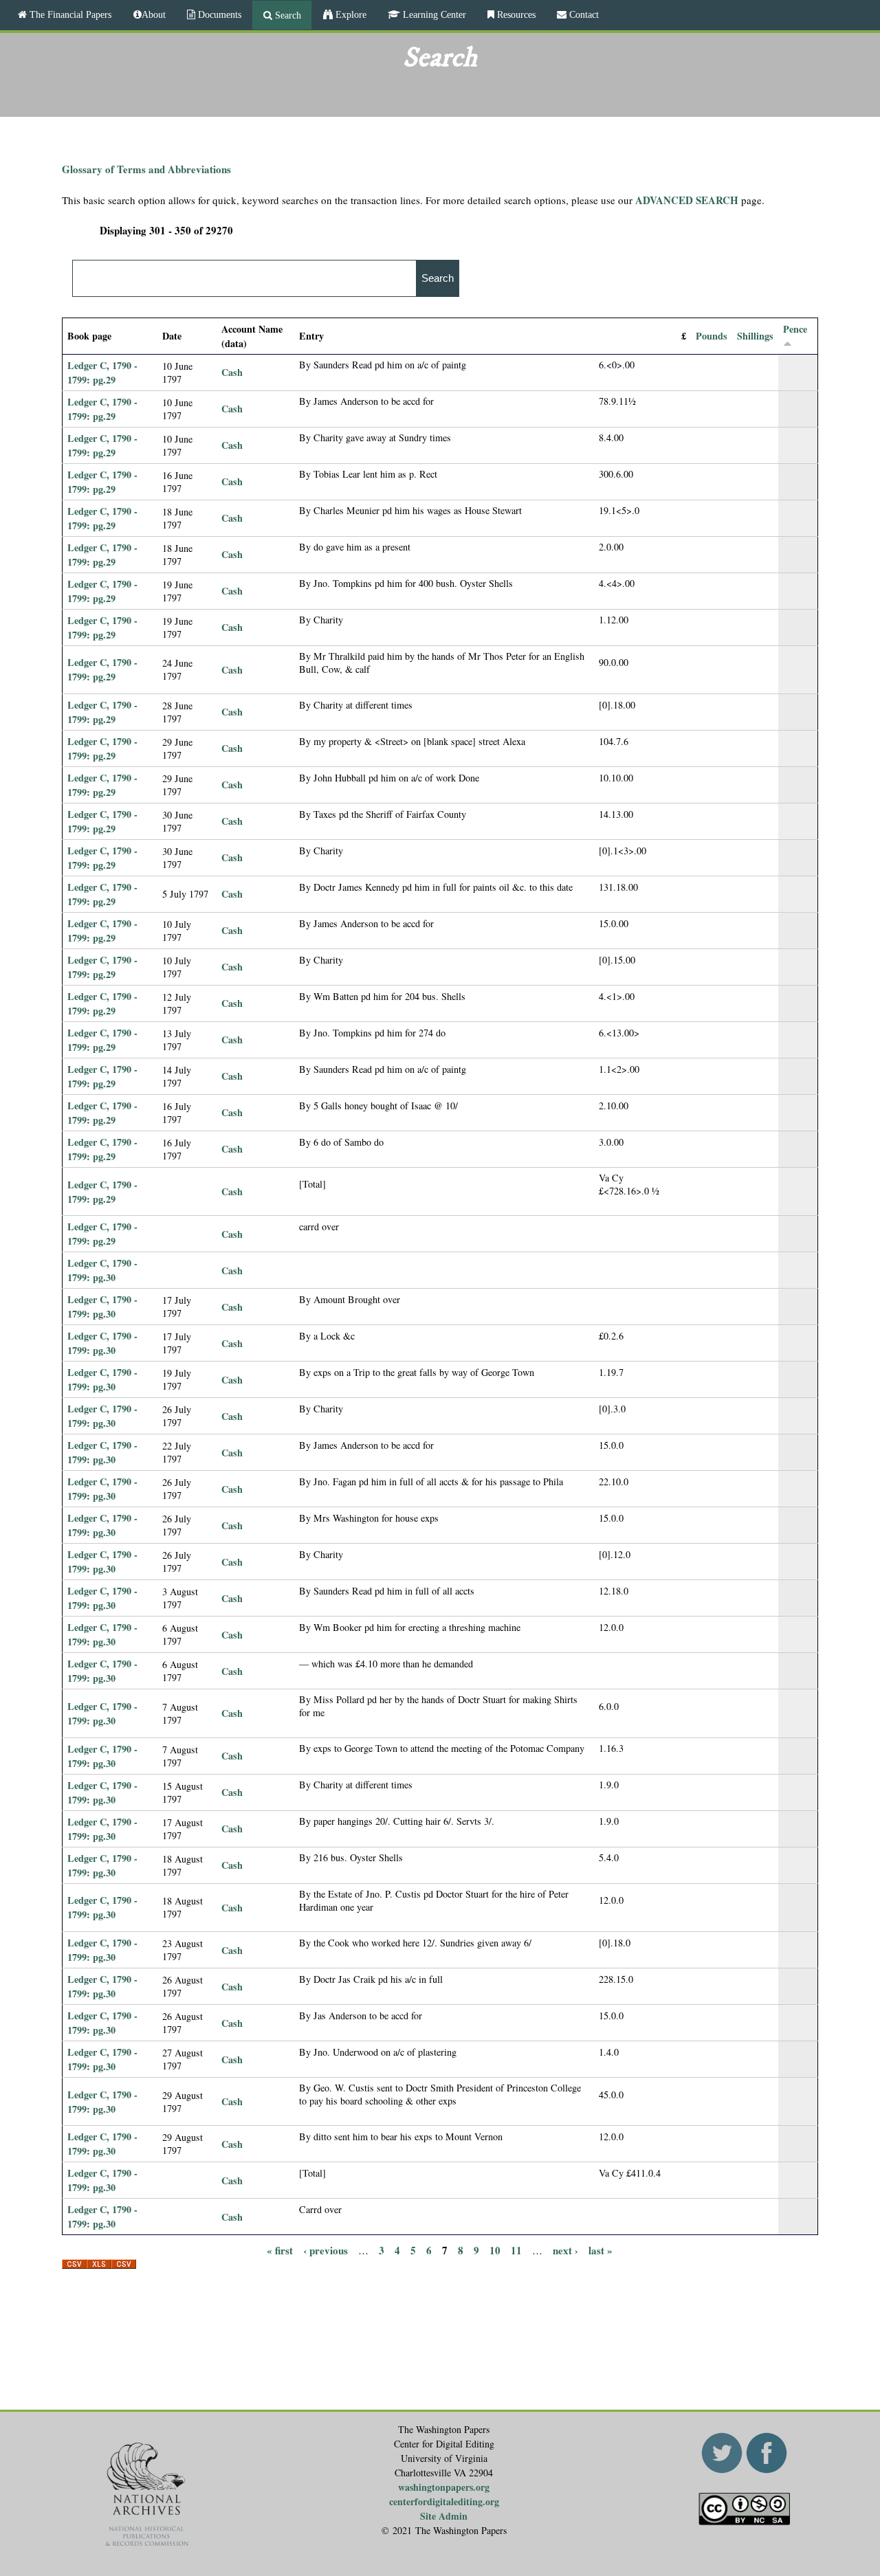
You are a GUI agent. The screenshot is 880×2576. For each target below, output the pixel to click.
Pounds (712, 336)
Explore (350, 14)
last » (601, 2250)
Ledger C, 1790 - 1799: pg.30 (102, 1270)
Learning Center (433, 14)
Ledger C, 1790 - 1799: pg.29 (102, 373)
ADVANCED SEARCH (687, 200)
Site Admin (444, 2516)
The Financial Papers (69, 14)
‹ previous (326, 2250)
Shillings (755, 336)
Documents (218, 14)
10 (495, 2250)
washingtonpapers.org (444, 2487)
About (154, 14)
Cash (232, 372)
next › (565, 2250)
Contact (583, 14)
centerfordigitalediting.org (444, 2501)
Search (287, 15)
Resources (515, 14)
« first (280, 2250)
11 (516, 2250)
